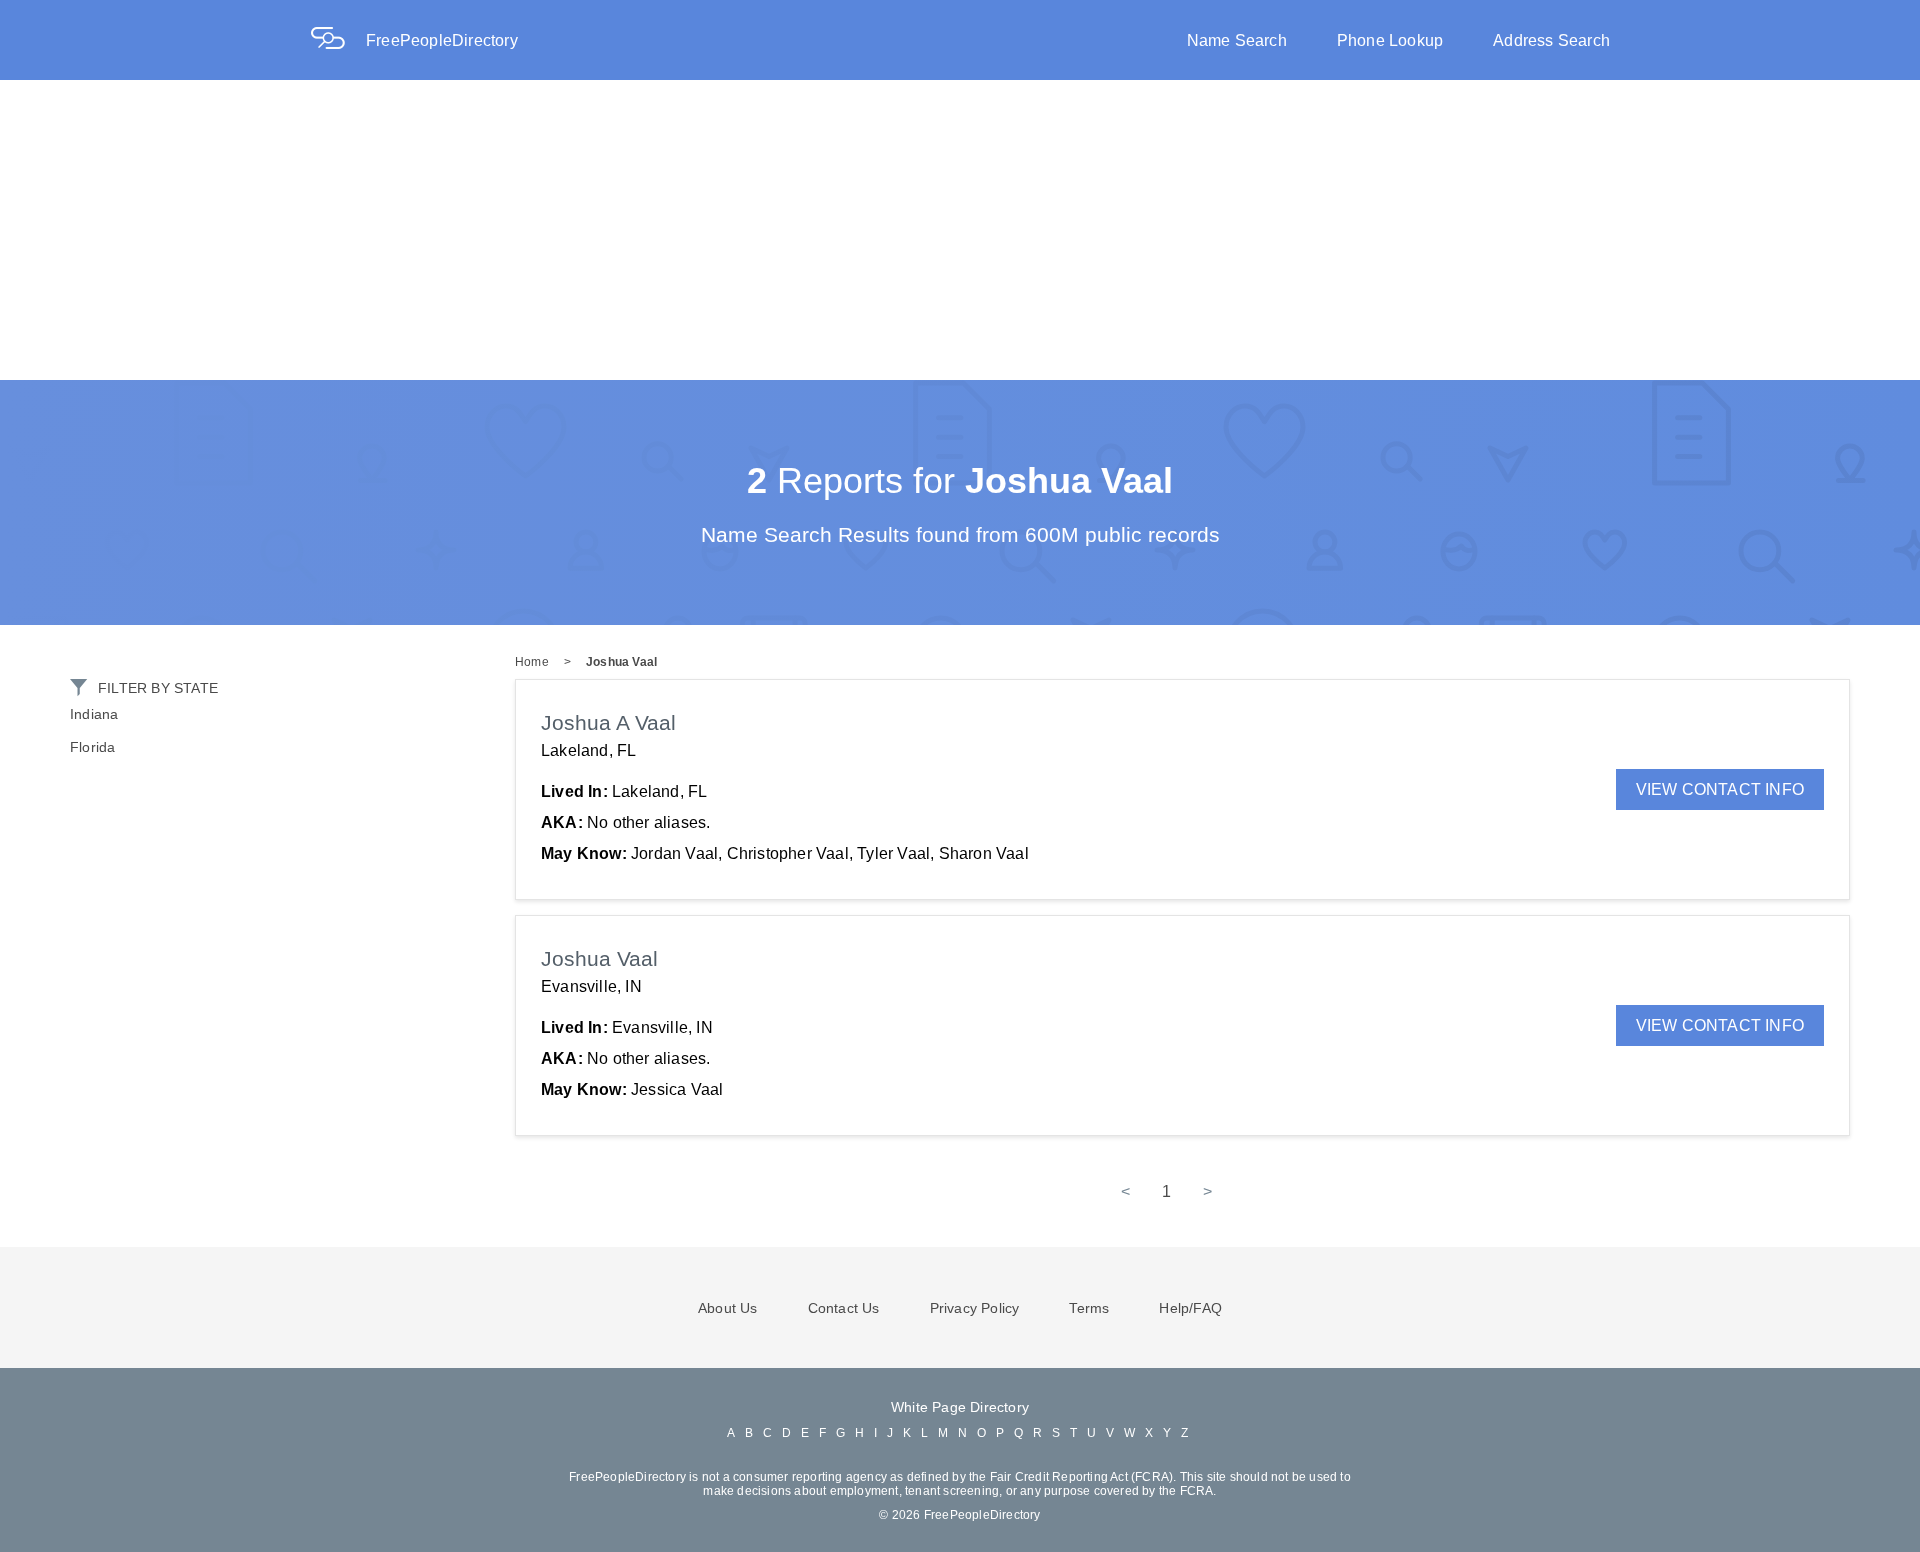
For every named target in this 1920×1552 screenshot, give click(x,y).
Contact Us (844, 1308)
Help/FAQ (1190, 1308)
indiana (94, 714)
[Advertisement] (960, 230)
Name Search (1237, 40)
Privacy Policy (975, 1308)
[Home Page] (338, 40)
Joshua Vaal (621, 662)
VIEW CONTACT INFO (1720, 789)
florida (92, 747)
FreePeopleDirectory (442, 40)
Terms (1089, 1308)
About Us (728, 1308)
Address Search (1551, 40)
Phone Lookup (1390, 40)
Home (532, 662)
